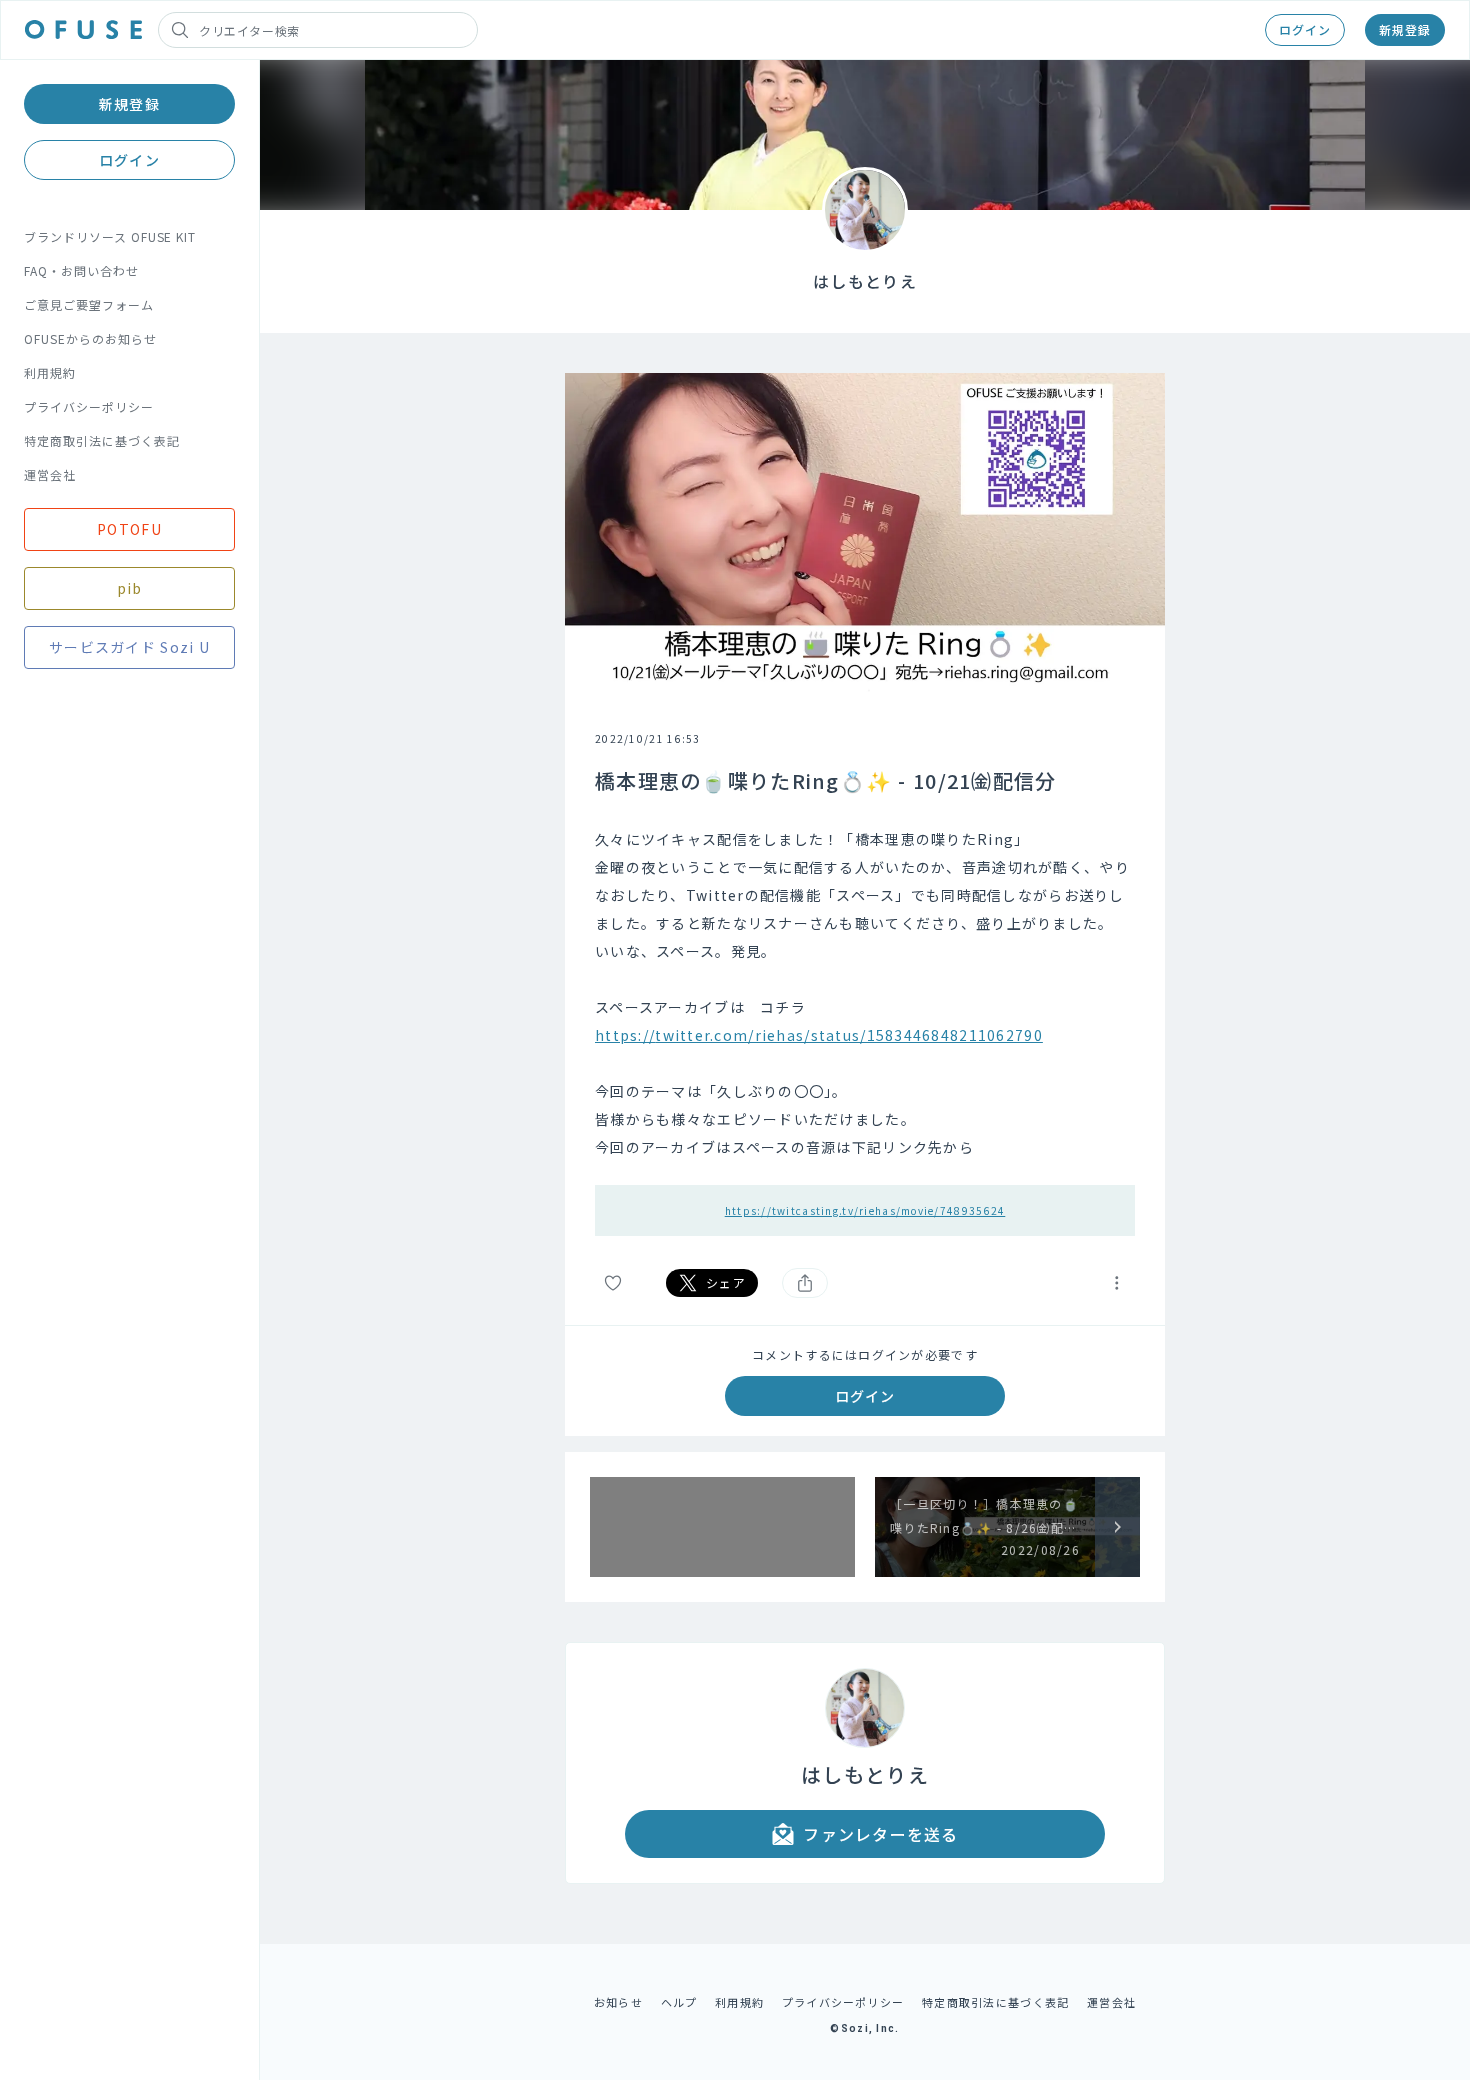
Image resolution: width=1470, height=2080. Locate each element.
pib (130, 588)
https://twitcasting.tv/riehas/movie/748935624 (865, 1210)
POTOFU (129, 529)
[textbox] (865, 993)
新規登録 (1405, 29)
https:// (625, 1035)
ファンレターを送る (881, 1834)
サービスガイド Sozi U (129, 647)
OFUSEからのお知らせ (90, 338)
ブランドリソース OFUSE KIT (110, 236)
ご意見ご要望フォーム (89, 304)
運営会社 (50, 474)
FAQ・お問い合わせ (81, 270)
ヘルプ (679, 2002)
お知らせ (618, 2002)
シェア (726, 1282)
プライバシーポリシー (89, 406)
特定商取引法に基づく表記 (102, 440)
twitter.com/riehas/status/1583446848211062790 (849, 1035)
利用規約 (50, 372)
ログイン (1305, 29)
